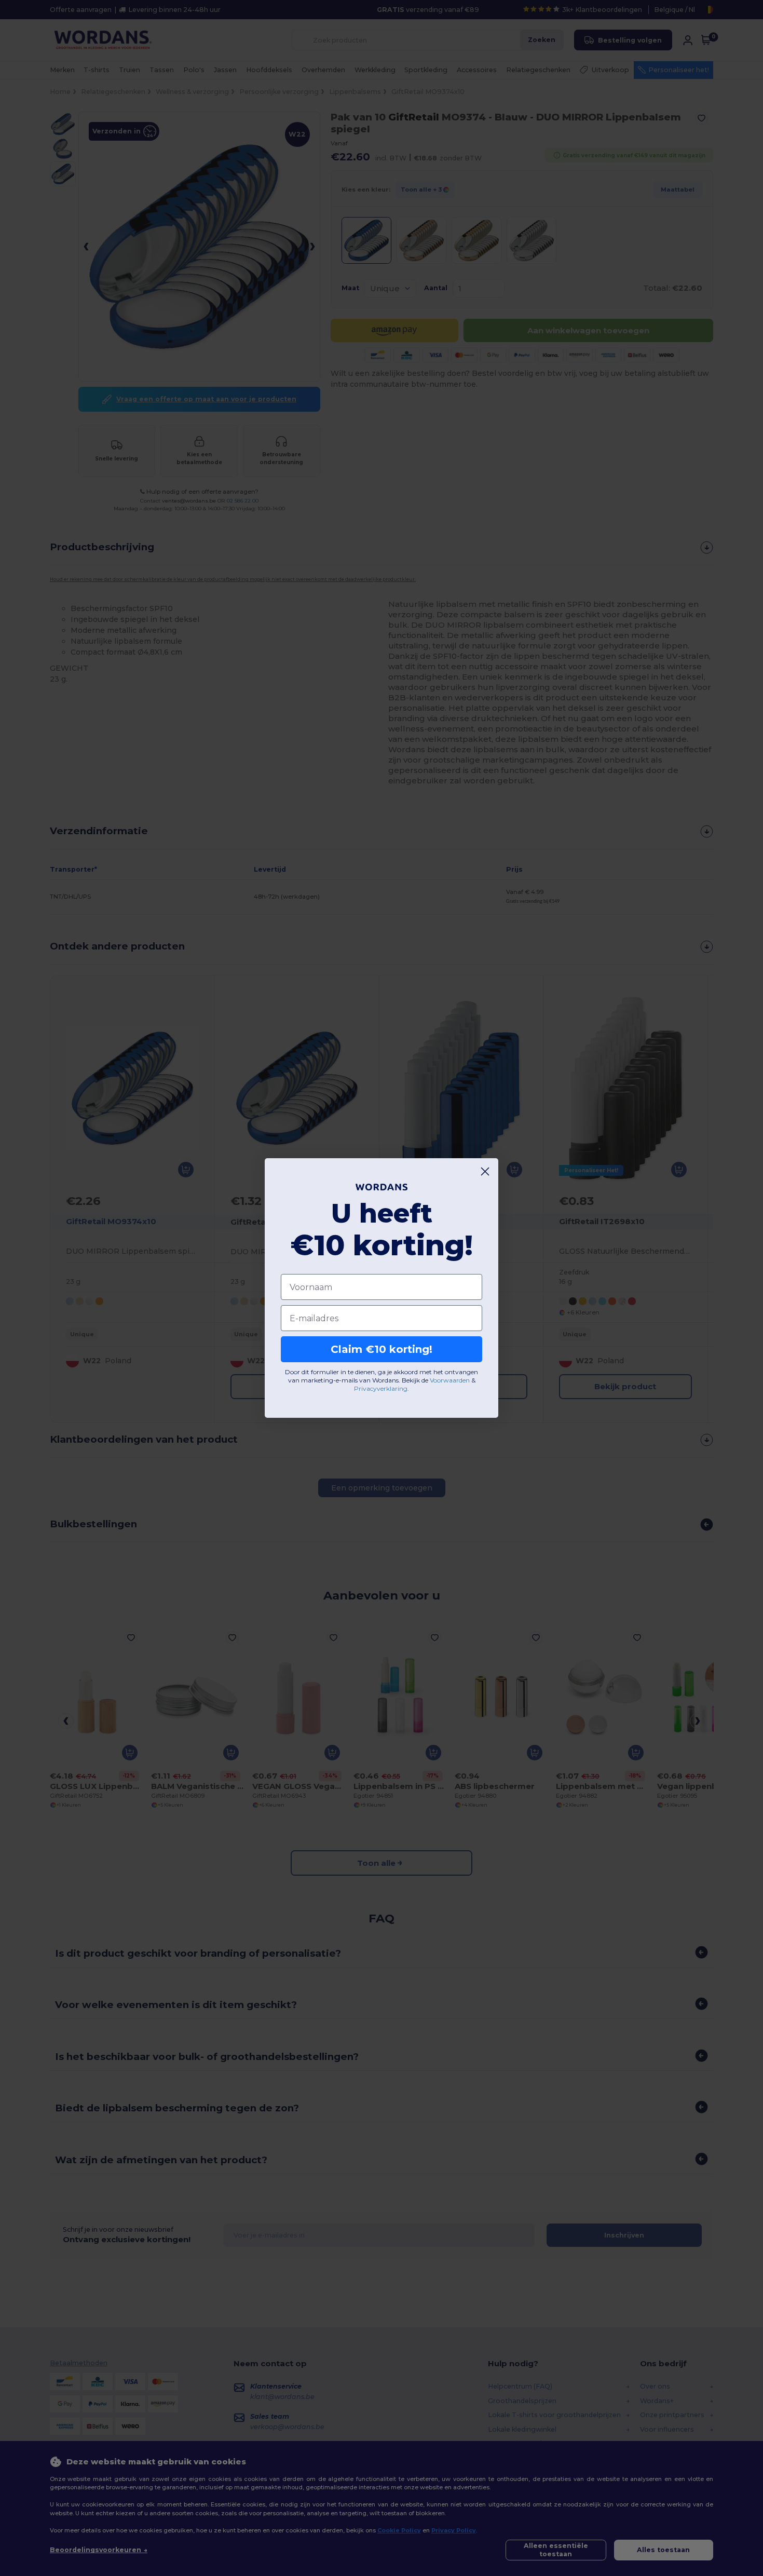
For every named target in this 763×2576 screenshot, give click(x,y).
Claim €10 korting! (382, 1349)
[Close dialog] (485, 1171)
